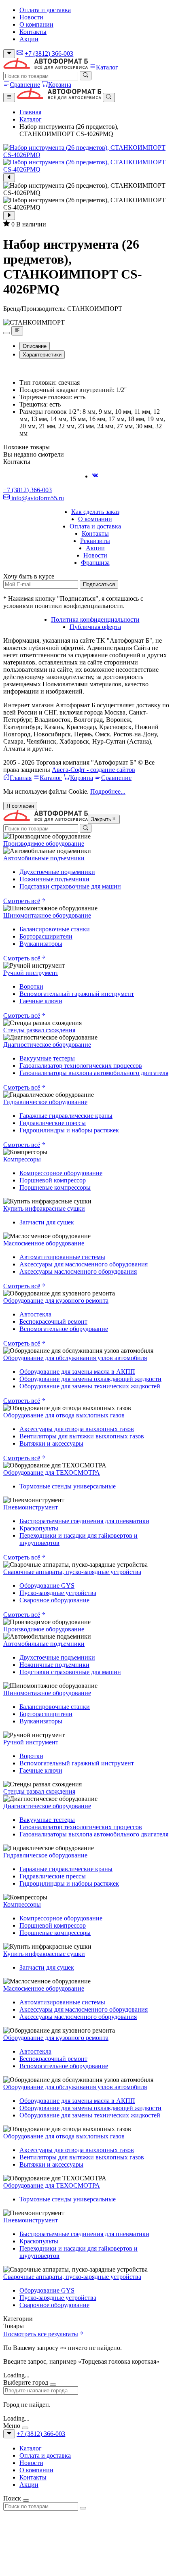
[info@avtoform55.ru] (20, 53)
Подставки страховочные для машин (70, 886)
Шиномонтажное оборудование (47, 915)
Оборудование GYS (47, 1586)
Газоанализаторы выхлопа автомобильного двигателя (94, 1073)
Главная (30, 112)
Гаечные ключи (41, 1001)
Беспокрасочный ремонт (53, 1322)
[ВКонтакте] (95, 476)
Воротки (31, 986)
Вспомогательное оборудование (64, 1329)
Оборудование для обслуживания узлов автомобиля (75, 1358)
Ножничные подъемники (54, 879)
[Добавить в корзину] (6, 333)
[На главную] (46, 67)
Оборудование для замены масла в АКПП (77, 1372)
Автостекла (35, 1314)
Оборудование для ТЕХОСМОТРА (52, 1472)
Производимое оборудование (44, 844)
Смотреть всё (22, 901)
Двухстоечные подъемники (57, 872)
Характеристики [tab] (42, 355)
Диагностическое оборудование (47, 1045)
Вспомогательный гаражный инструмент (77, 994)
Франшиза (95, 563)
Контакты (33, 32)
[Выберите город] (9, 54)
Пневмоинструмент (31, 1507)
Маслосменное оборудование (44, 1243)
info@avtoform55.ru (37, 498)
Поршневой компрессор (53, 1180)
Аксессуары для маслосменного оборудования (84, 1264)
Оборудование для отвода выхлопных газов (64, 1415)
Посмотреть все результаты (41, 2334)
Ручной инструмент (31, 973)
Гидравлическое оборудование (45, 1102)
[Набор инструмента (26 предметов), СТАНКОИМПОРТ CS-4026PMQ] (87, 151)
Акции (29, 39)
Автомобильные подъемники (44, 858)
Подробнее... (108, 791)
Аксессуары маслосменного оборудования (78, 1271)
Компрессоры (22, 1159)
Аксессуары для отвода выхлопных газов (77, 1429)
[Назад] (9, 178)
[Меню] (9, 97)
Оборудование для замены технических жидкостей (90, 1386)
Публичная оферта (95, 627)
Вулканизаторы (41, 944)
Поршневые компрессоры (55, 1187)
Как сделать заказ (95, 512)
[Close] (53, 2385)
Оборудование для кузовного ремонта (56, 1301)
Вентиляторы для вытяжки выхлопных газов (82, 1436)
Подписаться (99, 584)
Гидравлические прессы (53, 1123)
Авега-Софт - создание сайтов (93, 770)
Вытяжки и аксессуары (51, 1443)
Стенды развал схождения (39, 1030)
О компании (36, 24)
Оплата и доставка (45, 10)
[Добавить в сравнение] (17, 331)
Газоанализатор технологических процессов (81, 1066)
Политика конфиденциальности (95, 619)
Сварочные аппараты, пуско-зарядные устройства (72, 1572)
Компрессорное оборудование (61, 1173)
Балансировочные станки (55, 929)
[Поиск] (86, 75)
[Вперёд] (9, 216)
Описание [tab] (35, 346)
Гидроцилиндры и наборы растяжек (69, 1130)
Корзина (60, 85)
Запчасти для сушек (47, 1222)
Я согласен (20, 806)
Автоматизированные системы (62, 1257)
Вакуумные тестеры (47, 1058)
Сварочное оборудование (54, 1600)
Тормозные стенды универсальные (68, 1486)
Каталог (107, 67)
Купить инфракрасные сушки (44, 1208)
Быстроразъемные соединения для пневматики (84, 1521)
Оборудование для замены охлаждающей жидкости (90, 1379)
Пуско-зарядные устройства (58, 1593)
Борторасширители (46, 936)
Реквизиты (95, 541)
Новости (31, 17)
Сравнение (25, 85)
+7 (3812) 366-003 (49, 53)
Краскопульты (39, 1528)
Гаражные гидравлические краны (66, 1116)
